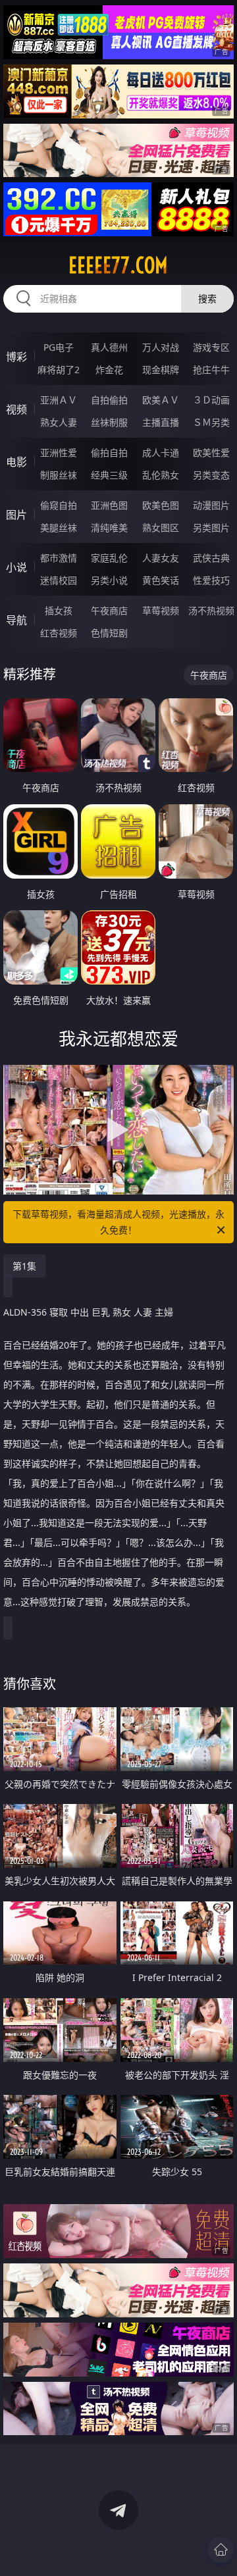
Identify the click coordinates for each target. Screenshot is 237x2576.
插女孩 (59, 610)
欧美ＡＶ (161, 400)
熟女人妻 (59, 422)
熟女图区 (161, 528)
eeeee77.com (118, 265)
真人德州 (109, 347)
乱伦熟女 (161, 475)
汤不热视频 (211, 610)
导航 (16, 620)
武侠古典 (211, 558)
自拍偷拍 (109, 400)
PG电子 (59, 347)
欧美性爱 (211, 452)
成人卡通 (161, 452)
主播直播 (161, 422)
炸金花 (109, 370)
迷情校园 (59, 580)
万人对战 (161, 347)
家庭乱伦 (109, 558)
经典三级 (109, 475)
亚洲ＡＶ (59, 400)
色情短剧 (109, 633)
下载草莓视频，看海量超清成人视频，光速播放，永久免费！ (118, 1222)
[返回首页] (221, 2550)
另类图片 (211, 528)
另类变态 (211, 475)
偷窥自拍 (59, 505)
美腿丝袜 (59, 528)
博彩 (16, 357)
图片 (16, 515)
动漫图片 (211, 505)
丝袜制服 (109, 422)
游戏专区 (211, 347)
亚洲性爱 (59, 452)
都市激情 (59, 558)
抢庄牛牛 (211, 370)
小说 (16, 567)
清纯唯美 (109, 528)
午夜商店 (109, 610)
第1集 (24, 1266)
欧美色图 (161, 505)
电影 (16, 462)
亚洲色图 (109, 505)
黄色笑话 (161, 580)
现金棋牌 (161, 370)
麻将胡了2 (59, 370)
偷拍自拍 (109, 452)
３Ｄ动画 (211, 400)
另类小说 (109, 580)
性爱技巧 (211, 580)
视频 (16, 409)
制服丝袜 (59, 475)
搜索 (207, 298)
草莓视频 (161, 610)
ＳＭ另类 (211, 422)
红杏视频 (59, 633)
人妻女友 (161, 558)
